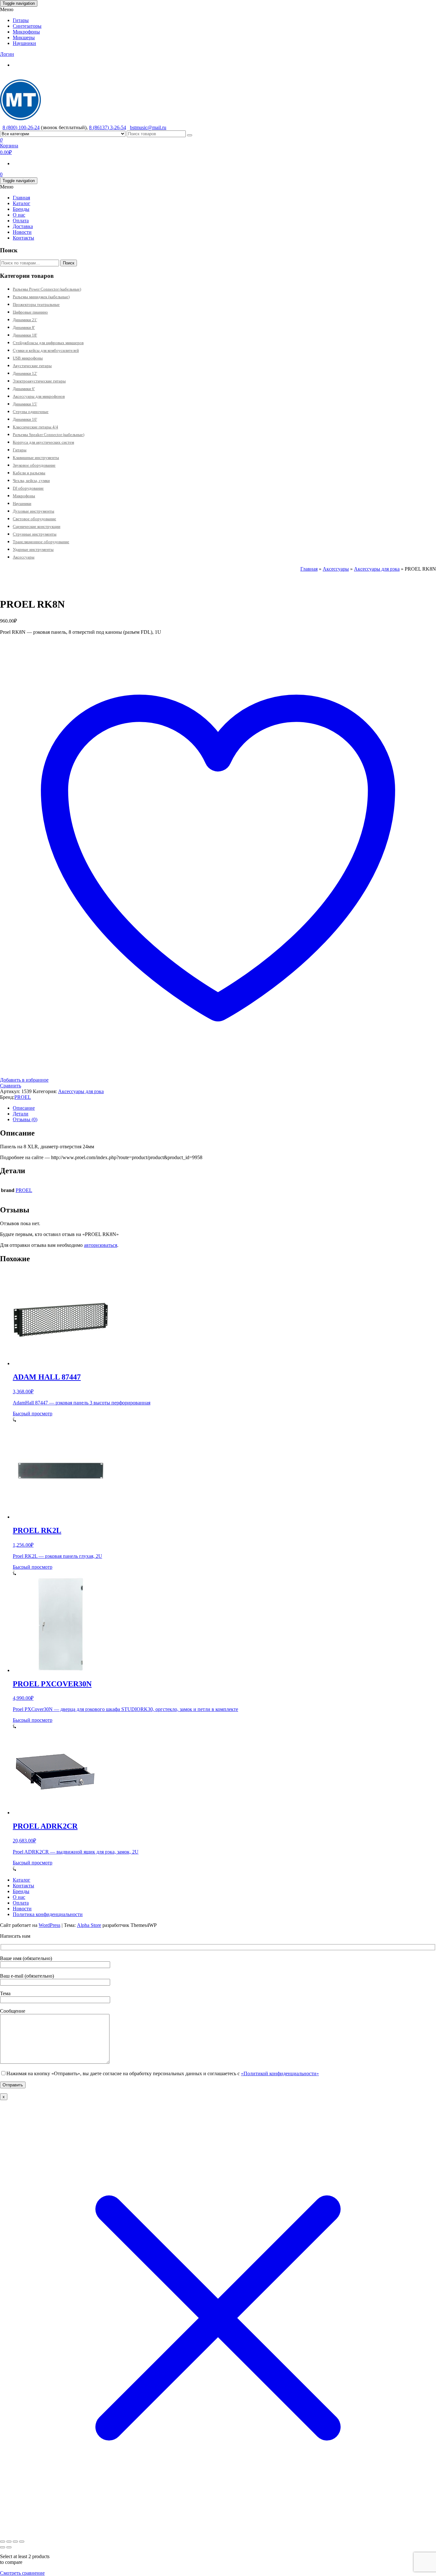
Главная (21, 198)
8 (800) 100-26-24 (21, 127)
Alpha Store (89, 1925)
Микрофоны (26, 32)
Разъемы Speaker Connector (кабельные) (49, 435)
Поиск (69, 263)
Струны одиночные (31, 412)
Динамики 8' (24, 327)
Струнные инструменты (35, 534)
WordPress (49, 1925)
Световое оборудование (34, 519)
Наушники (24, 43)
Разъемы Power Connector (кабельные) (47, 289)
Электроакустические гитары (39, 381)
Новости (22, 232)
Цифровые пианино (30, 312)
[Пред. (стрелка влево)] (3, 2547)
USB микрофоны (28, 358)
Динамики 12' (25, 373)
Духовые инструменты (34, 511)
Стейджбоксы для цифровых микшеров (48, 343)
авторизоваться (101, 1245)
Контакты (23, 238)
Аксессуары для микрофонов (39, 396)
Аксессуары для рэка (377, 569)
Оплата (21, 221)
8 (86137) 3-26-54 (108, 127)
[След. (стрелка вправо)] (9, 2547)
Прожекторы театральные (36, 304)
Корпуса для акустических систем (43, 442)
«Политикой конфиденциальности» (280, 2073)
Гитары (21, 20)
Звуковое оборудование (34, 465)
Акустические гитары (32, 366)
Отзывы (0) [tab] (25, 1119)
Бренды (21, 209)
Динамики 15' (25, 404)
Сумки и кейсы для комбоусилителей (46, 350)
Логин (7, 54)
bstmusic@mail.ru (148, 127)
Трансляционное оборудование (41, 542)
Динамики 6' (24, 389)
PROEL (23, 1097)
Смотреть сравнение (22, 2573)
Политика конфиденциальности (48, 1914)
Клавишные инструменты (36, 458)
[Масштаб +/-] (3, 2542)
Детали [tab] (21, 1114)
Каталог (22, 203)
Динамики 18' (25, 335)
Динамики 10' (25, 419)
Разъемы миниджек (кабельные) (41, 297)
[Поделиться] (15, 2542)
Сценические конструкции (37, 526)
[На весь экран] (9, 2542)
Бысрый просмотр (33, 1414)
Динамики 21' (25, 320)
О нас (19, 215)
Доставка (23, 226)
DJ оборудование (28, 488)
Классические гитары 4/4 (35, 427)
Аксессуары (24, 557)
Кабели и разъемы (29, 473)
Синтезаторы (27, 26)
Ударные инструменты (33, 549)
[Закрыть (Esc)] (22, 2542)
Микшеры (24, 37)
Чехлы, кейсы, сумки (31, 481)
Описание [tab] (24, 1108)
